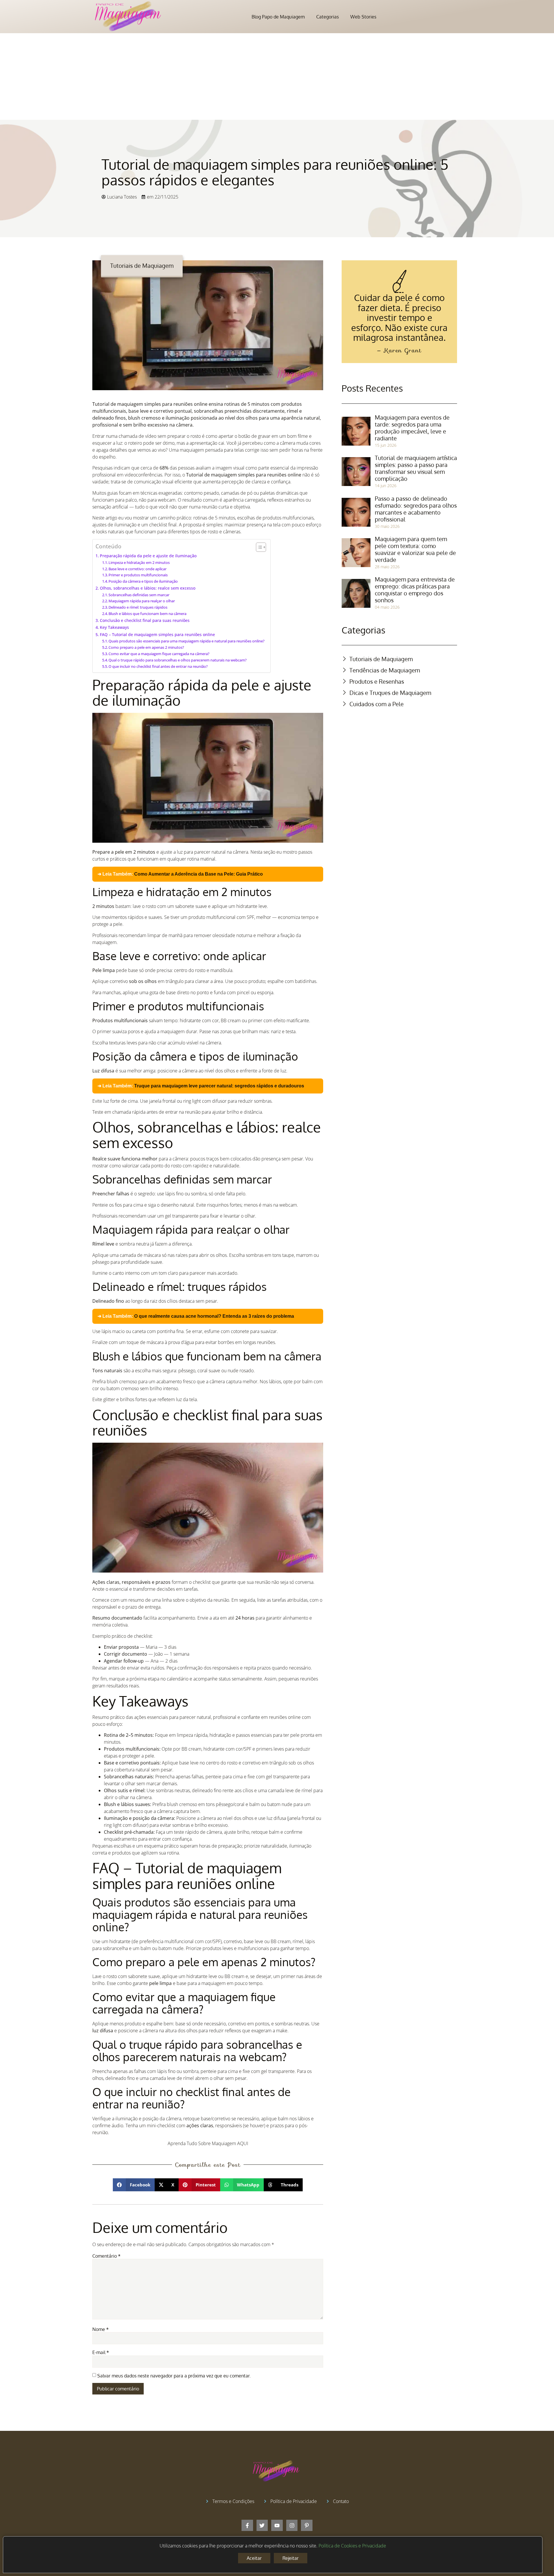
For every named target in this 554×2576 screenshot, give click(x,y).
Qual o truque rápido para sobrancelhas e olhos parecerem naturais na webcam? (178, 660)
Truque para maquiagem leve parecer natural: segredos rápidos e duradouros (219, 1086)
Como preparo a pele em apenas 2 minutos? (146, 647)
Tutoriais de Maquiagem (142, 266)
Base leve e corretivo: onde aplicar (137, 569)
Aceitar (254, 2558)
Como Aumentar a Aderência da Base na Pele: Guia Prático (199, 874)
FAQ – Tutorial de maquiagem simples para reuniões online (157, 634)
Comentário (106, 2256)
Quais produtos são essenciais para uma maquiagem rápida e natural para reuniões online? (187, 641)
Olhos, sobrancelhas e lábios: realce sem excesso (148, 588)
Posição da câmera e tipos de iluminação (143, 581)
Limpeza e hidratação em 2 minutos (139, 562)
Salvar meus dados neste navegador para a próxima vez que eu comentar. (174, 2376)
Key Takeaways (114, 627)
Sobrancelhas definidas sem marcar (139, 595)
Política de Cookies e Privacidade (352, 2546)
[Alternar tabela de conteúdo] (258, 547)
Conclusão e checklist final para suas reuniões (145, 620)
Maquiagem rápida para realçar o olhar (142, 601)
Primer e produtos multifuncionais (138, 575)
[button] (134, 2185)
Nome (101, 2329)
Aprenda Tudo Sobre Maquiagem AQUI (208, 2143)
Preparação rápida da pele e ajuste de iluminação (148, 556)
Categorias (327, 17)
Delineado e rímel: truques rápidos (138, 607)
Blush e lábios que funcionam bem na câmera (147, 614)
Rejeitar (291, 2558)
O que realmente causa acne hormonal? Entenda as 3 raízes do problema (214, 1316)
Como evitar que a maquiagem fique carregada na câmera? (159, 654)
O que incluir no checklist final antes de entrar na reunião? (158, 666)
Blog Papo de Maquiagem (278, 17)
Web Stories (363, 17)
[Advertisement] (277, 76)
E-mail (101, 2352)
